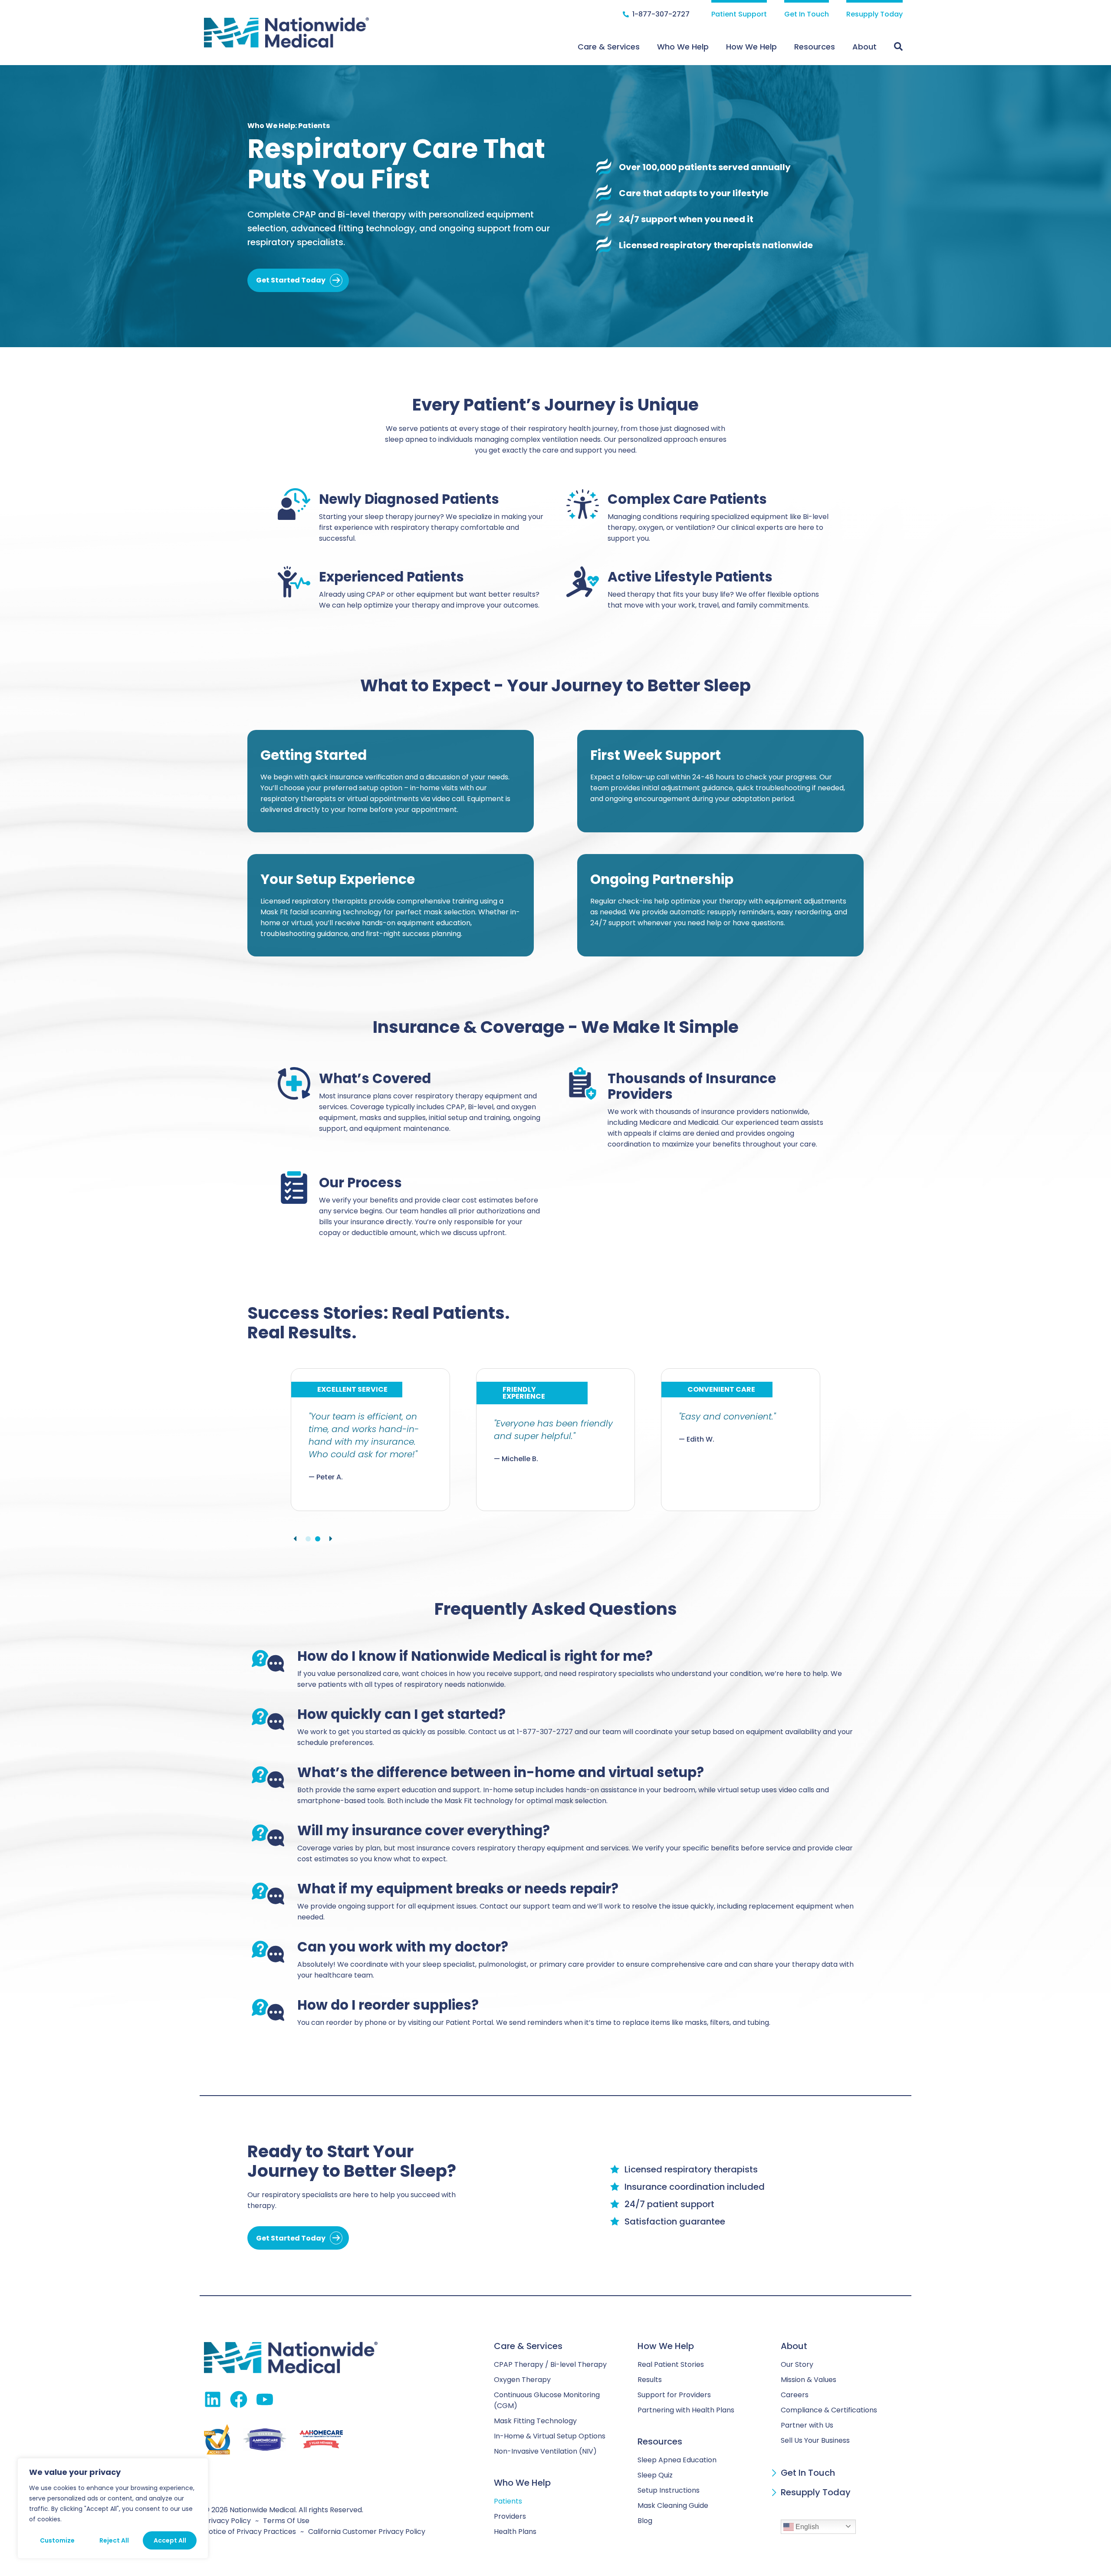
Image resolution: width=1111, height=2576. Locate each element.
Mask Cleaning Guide (673, 2505)
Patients (508, 2501)
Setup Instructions (669, 2490)
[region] (113, 2508)
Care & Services (609, 47)
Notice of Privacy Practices (250, 2532)
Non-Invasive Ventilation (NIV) (545, 2451)
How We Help (751, 47)
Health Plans (515, 2532)
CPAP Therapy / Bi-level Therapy (550, 2364)
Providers (510, 2516)
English (806, 2527)
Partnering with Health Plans (686, 2410)
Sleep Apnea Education (677, 2460)
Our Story (797, 2364)
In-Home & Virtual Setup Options (550, 2436)
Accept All (170, 2540)
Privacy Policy (227, 2521)
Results (650, 2380)
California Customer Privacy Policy (367, 2532)
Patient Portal (469, 2022)
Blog (645, 2521)
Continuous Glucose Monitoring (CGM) (547, 2400)
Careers (795, 2395)
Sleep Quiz (655, 2475)
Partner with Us (807, 2425)
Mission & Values (809, 2380)
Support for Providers (674, 2395)
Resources (815, 47)
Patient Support (739, 14)
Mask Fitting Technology (535, 2421)
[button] (295, 1539)
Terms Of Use (286, 2521)
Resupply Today (874, 14)
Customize (57, 2540)
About (864, 47)
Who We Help (683, 47)
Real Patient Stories (671, 2364)
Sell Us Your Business (815, 2440)
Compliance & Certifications (829, 2410)
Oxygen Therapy (522, 2380)
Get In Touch (807, 14)
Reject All (114, 2540)
